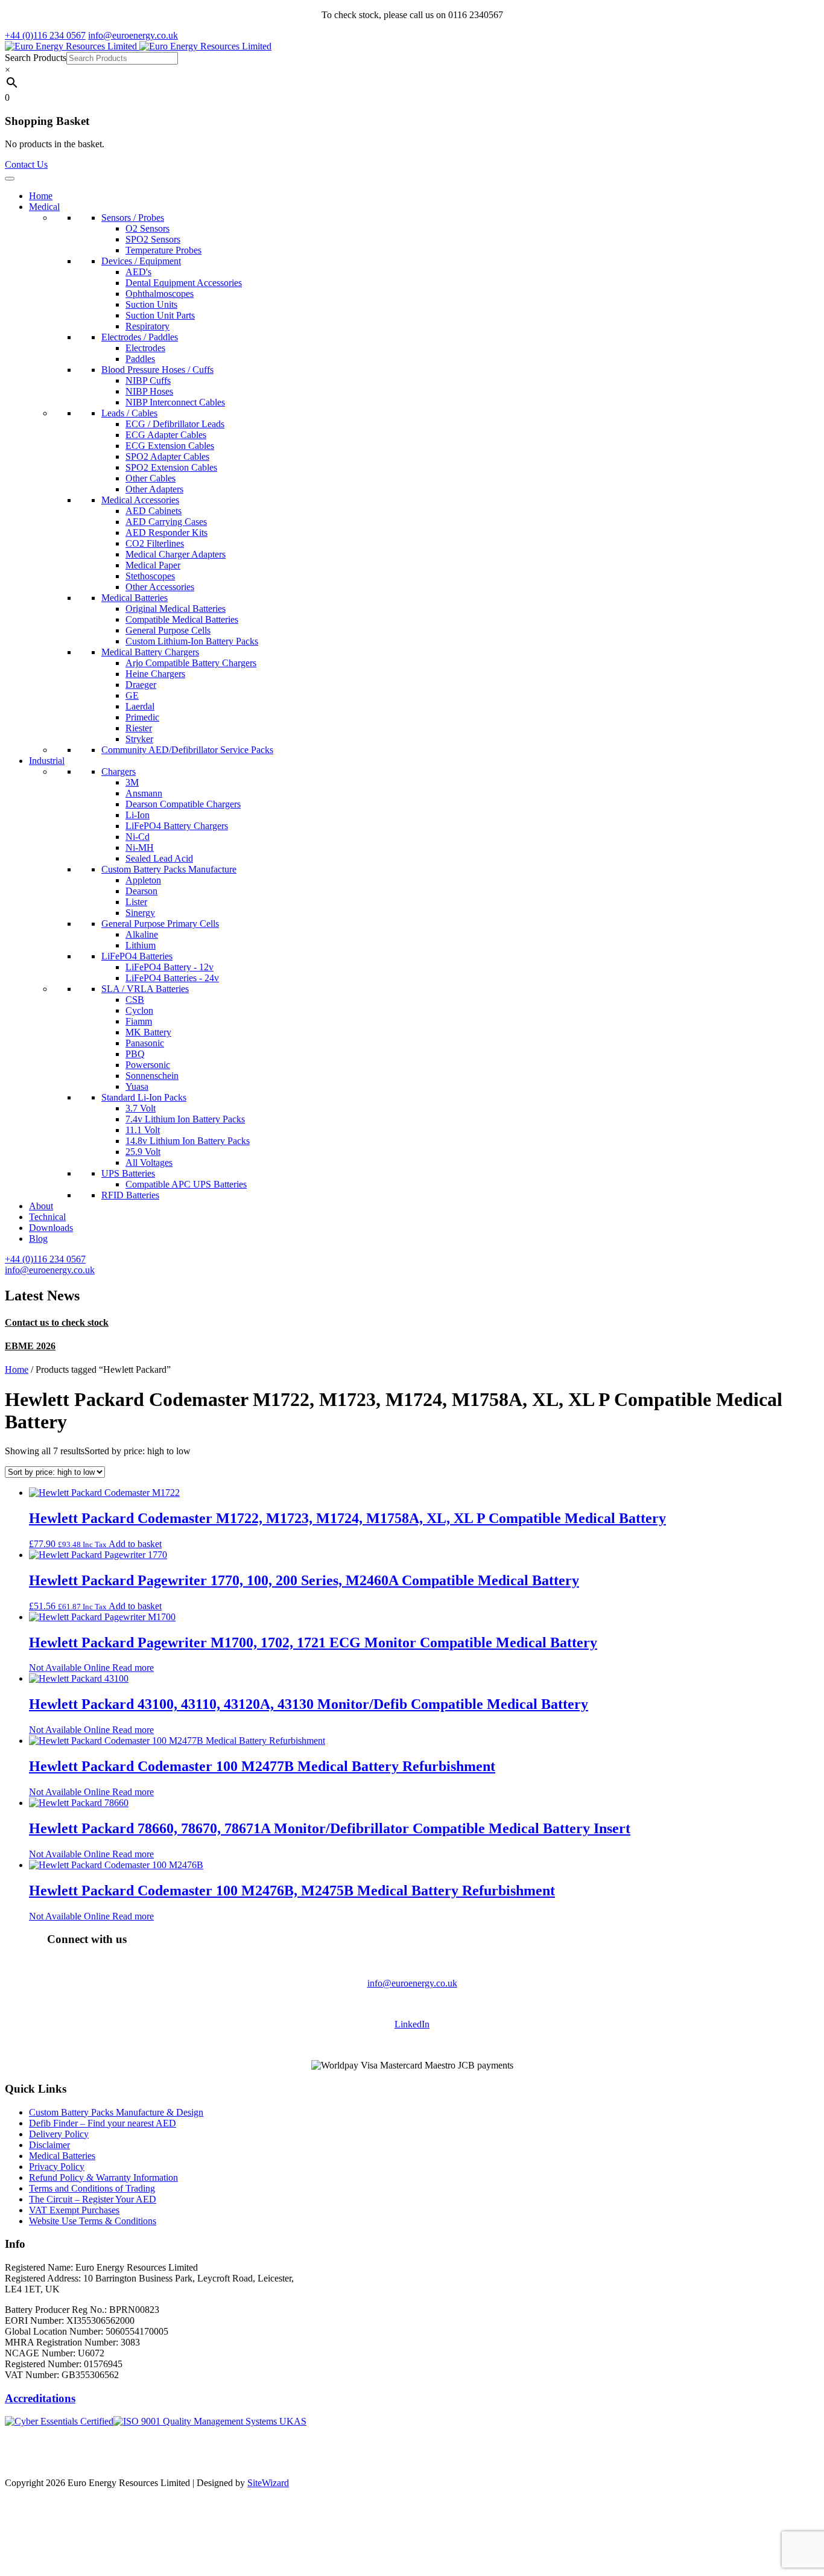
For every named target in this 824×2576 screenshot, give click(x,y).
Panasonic (145, 1043)
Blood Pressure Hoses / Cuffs (157, 370)
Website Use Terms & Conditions (93, 2221)
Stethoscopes (150, 576)
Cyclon (139, 1010)
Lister (136, 902)
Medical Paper (153, 565)
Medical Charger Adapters (176, 554)
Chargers (119, 771)
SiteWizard (268, 2483)
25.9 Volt (143, 1152)
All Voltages (149, 1162)
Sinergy (140, 913)
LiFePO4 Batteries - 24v (172, 978)
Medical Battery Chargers (150, 652)
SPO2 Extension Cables (171, 467)
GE (132, 695)
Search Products (36, 58)
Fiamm (139, 1021)
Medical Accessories (140, 500)
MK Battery (148, 1032)
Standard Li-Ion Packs (144, 1097)
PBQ (135, 1054)
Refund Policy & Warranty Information (103, 2177)
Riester (139, 728)
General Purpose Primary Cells (160, 924)
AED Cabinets (154, 511)
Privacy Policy (57, 2167)
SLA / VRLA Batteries (145, 989)
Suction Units (151, 304)
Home (41, 196)
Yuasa (137, 1086)
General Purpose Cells (168, 630)
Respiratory (147, 326)
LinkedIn (412, 2024)
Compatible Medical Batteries (182, 619)
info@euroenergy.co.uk (412, 1983)
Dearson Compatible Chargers (183, 804)
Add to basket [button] (135, 1544)
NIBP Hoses (149, 391)
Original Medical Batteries (176, 609)
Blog (38, 1239)
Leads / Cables (129, 413)
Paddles (140, 359)
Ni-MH (140, 848)
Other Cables (151, 478)
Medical (44, 207)
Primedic (142, 717)
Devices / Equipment (141, 261)
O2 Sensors (147, 228)
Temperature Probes (163, 250)
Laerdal (140, 706)
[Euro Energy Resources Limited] (138, 46)
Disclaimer (49, 2145)
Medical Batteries (135, 598)
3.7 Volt (141, 1108)
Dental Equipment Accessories (184, 283)
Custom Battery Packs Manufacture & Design (116, 2112)
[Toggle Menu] (10, 179)
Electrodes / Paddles (140, 337)
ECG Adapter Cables (166, 435)
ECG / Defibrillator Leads (175, 424)
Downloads (51, 1228)
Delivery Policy (59, 2134)
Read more (133, 1668)
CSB (135, 1000)
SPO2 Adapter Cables (167, 456)
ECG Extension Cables (170, 446)
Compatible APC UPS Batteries (186, 1184)
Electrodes (145, 348)
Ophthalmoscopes (160, 294)
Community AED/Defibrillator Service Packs (187, 750)
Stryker (139, 739)
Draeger (141, 685)
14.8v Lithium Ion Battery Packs (188, 1141)
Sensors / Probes (133, 218)
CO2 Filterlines (155, 543)
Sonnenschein (152, 1076)
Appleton (143, 880)
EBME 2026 (30, 1346)
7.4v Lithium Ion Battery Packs (185, 1119)
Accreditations (40, 2398)
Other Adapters (154, 489)
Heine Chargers (155, 674)
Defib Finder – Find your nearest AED (103, 2123)
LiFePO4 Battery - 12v (170, 967)
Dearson (141, 891)
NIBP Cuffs (148, 380)
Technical (47, 1217)
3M (132, 782)
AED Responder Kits (166, 533)
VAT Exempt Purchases (74, 2210)
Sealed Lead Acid (159, 858)
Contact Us (26, 164)
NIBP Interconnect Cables (175, 402)
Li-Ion (138, 815)
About (41, 1206)
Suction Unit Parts (160, 315)
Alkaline (142, 934)
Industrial (47, 761)
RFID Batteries (130, 1195)
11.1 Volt (143, 1130)
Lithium (141, 945)
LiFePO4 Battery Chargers (177, 826)
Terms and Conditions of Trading (92, 2188)
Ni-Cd (138, 837)
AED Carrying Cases (166, 522)
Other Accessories (160, 587)
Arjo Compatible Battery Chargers (191, 663)
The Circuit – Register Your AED (93, 2199)
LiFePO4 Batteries (137, 956)
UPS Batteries (128, 1173)
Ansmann (144, 793)
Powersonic (148, 1065)
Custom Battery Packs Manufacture (169, 869)
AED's (138, 272)
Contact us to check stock (57, 1322)
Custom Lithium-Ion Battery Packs (192, 641)
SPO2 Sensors (153, 239)
